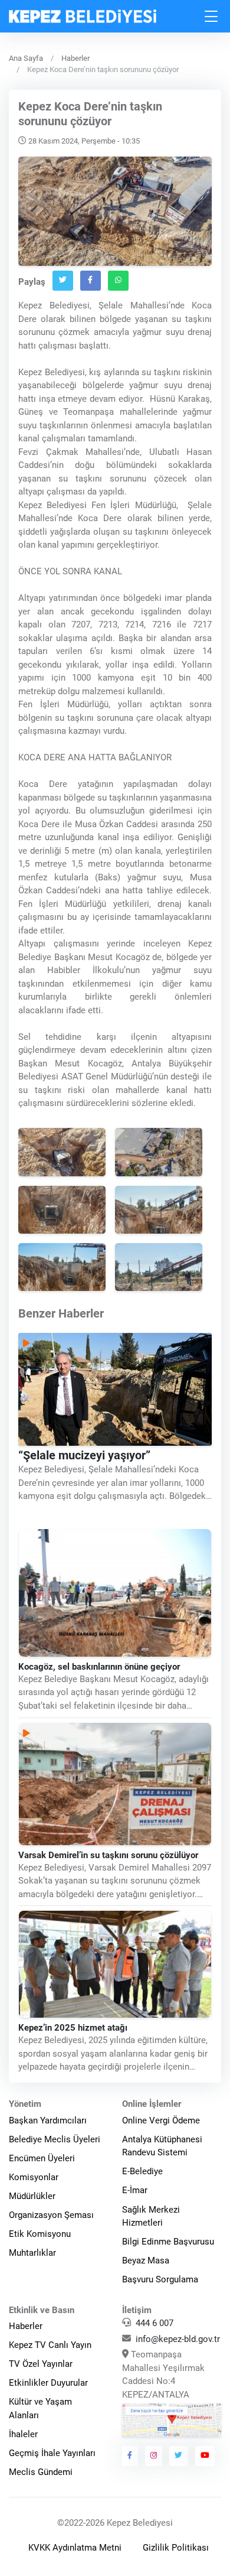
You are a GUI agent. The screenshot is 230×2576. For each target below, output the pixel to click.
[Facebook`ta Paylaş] (91, 280)
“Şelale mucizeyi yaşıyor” (84, 1455)
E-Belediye (142, 2171)
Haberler (75, 58)
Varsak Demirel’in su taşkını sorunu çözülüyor (108, 1855)
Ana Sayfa (26, 58)
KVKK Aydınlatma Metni (75, 2548)
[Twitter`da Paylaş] (63, 280)
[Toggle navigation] (212, 16)
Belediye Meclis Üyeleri (55, 2139)
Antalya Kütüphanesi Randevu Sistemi (162, 2146)
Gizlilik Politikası (176, 2548)
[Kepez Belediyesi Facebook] (130, 2456)
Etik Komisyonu (40, 2234)
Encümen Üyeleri (42, 2158)
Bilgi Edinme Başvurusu (168, 2242)
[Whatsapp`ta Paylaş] (118, 280)
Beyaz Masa (146, 2260)
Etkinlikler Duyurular (48, 2383)
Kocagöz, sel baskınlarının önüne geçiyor (99, 1667)
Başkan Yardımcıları (48, 2120)
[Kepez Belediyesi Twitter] (179, 2456)
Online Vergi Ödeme (161, 2120)
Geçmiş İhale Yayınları (52, 2453)
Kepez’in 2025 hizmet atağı (73, 2028)
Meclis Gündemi (41, 2472)
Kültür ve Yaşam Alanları (40, 2409)
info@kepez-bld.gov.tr (178, 2339)
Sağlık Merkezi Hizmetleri (151, 2216)
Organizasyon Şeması (51, 2215)
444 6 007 (155, 2323)
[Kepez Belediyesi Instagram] (154, 2456)
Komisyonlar (34, 2177)
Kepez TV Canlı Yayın (50, 2345)
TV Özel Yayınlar (41, 2364)
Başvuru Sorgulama (160, 2279)
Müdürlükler (32, 2196)
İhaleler (23, 2434)
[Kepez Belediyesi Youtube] (205, 2456)
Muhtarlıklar (32, 2253)
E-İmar (135, 2190)
